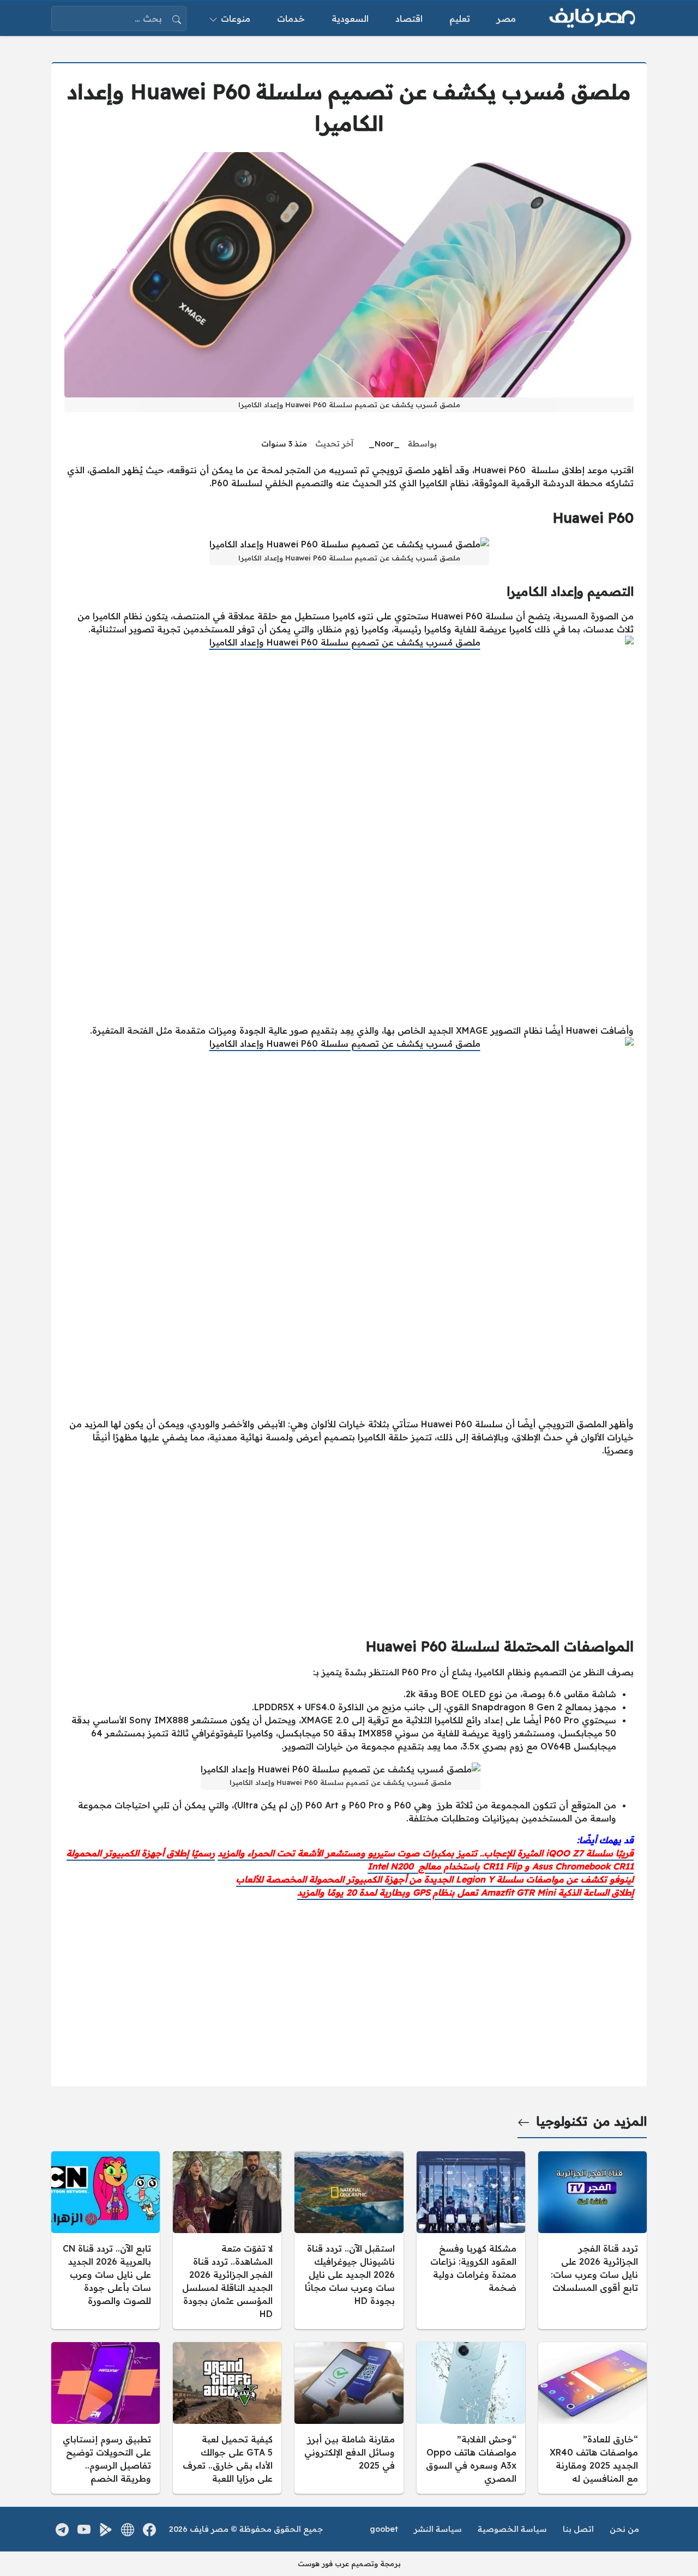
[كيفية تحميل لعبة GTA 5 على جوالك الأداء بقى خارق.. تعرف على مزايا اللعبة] (227, 2418)
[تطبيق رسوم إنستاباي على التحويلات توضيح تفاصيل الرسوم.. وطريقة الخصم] (106, 2418)
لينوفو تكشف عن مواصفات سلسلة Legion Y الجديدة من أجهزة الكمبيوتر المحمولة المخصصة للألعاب (435, 1879)
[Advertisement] (349, 1542)
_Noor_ (384, 444)
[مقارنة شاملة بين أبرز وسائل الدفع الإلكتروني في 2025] (349, 2418)
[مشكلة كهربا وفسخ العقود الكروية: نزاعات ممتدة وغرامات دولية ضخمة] (471, 2240)
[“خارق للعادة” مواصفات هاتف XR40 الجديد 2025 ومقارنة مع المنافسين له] (592, 2418)
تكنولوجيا (562, 2121)
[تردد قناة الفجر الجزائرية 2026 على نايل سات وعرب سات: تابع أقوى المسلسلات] (592, 2240)
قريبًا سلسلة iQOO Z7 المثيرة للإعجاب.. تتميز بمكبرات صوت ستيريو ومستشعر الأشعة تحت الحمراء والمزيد (426, 1853)
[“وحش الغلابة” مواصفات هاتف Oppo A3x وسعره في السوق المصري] (471, 2418)
